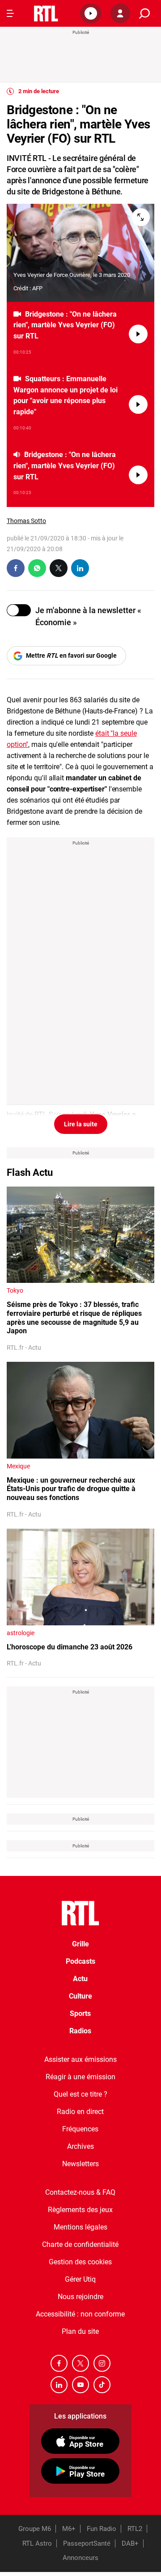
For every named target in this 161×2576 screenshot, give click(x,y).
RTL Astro (37, 2543)
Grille (80, 1944)
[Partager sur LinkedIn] (80, 568)
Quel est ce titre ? (80, 2094)
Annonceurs (80, 2558)
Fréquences (80, 2129)
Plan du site (80, 2331)
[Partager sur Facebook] (16, 568)
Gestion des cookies (80, 2262)
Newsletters (80, 2164)
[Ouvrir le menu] (10, 13)
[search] (144, 14)
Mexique (18, 1466)
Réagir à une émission (80, 2077)
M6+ (69, 2529)
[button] (91, 13)
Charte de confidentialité (80, 2244)
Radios (80, 2031)
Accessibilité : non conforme (80, 2314)
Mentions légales (80, 2227)
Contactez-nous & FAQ (80, 2192)
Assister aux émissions (80, 2059)
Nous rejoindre (80, 2297)
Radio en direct (80, 2112)
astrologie (21, 1633)
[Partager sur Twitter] (59, 568)
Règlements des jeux (80, 2210)
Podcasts (80, 1961)
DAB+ (130, 2543)
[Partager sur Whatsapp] (37, 568)
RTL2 (135, 2529)
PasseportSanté (87, 2543)
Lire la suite (81, 1124)
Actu (80, 1979)
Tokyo (15, 1290)
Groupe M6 (35, 2529)
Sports (80, 2013)
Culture (80, 1996)
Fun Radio (102, 2529)
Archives (80, 2146)
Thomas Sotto (26, 521)
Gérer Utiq (80, 2279)
